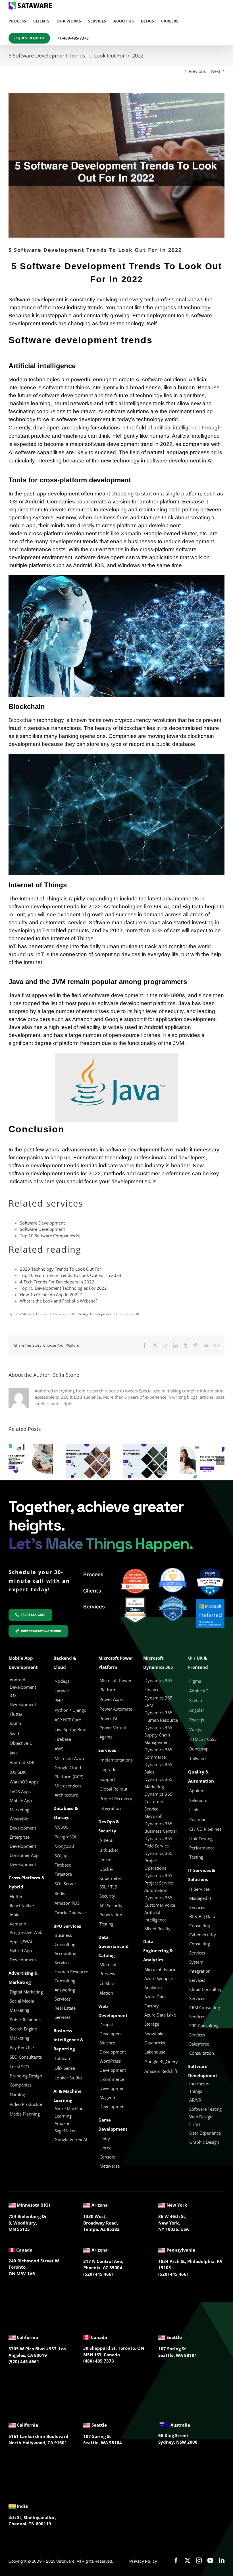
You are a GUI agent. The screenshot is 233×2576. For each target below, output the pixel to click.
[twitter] (188, 2561)
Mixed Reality (157, 1929)
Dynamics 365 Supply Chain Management (158, 1735)
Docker (106, 1869)
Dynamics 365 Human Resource (161, 1716)
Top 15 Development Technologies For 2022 (63, 1288)
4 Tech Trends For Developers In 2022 (57, 1282)
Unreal (107, 2148)
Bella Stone (22, 1314)
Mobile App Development (91, 1314)
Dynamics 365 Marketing (158, 1783)
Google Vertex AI (71, 2139)
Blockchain (22, 720)
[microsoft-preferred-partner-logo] (210, 1601)
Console (108, 2157)
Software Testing (205, 2109)
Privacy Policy (143, 2561)
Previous (197, 71)
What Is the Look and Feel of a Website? (59, 1301)
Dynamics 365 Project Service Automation (159, 1883)
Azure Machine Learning (69, 2112)
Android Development (23, 1683)
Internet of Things (199, 2087)
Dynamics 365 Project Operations (158, 1861)
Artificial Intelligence (155, 1916)
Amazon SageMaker (65, 2127)
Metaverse (110, 2166)
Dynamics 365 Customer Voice (160, 1901)
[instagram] (199, 2561)
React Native (22, 1906)
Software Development (42, 1223)
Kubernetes (111, 1878)
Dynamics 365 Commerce (158, 1753)
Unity (105, 2139)
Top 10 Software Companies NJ (50, 1236)
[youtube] (210, 2561)
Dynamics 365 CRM (158, 1701)
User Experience (205, 2133)
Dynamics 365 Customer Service (158, 1801)
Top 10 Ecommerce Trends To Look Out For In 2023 (71, 1275)
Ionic (14, 1915)
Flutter (189, 533)
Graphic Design (204, 2142)
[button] (13, 1461)
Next (216, 71)
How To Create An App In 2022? (51, 1295)
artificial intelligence (177, 428)
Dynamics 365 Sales (158, 1768)
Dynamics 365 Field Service (158, 1842)
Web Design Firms (201, 2120)
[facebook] (176, 2561)
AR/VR (195, 2100)
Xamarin (131, 533)
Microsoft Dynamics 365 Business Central (161, 1824)
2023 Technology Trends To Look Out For (61, 1269)
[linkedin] (222, 2561)
